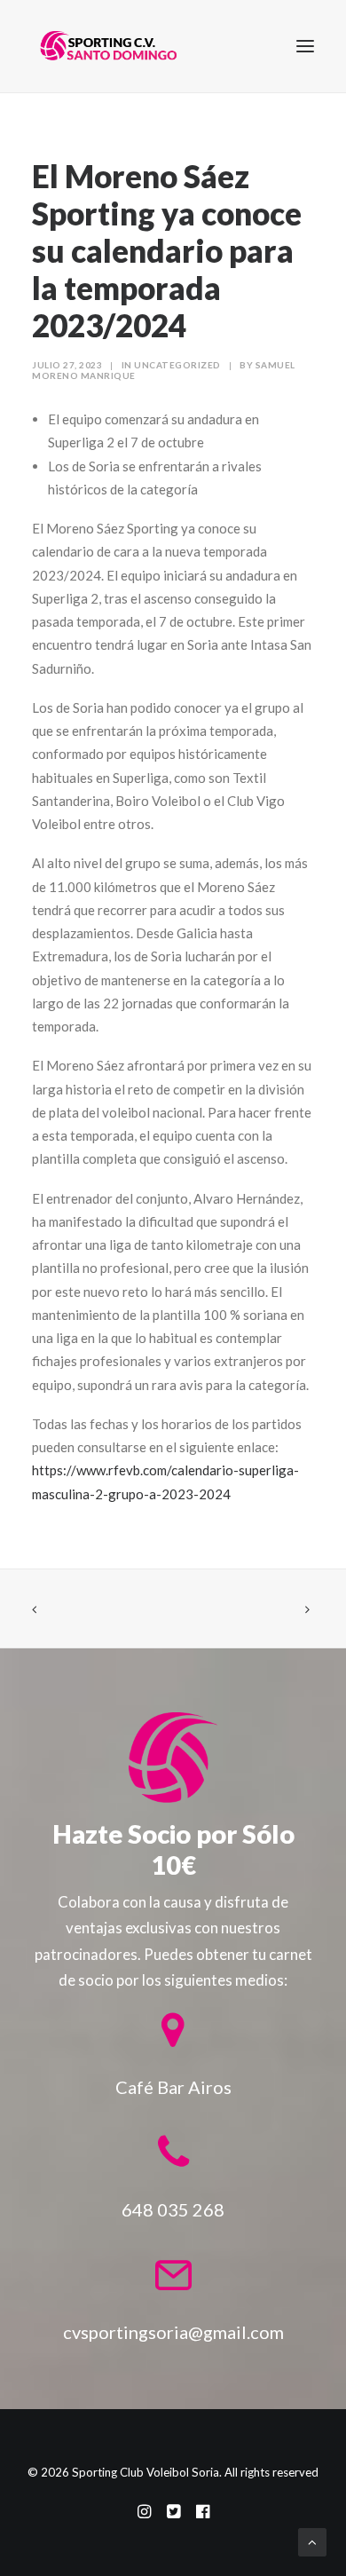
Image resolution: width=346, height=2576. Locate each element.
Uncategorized (177, 365)
